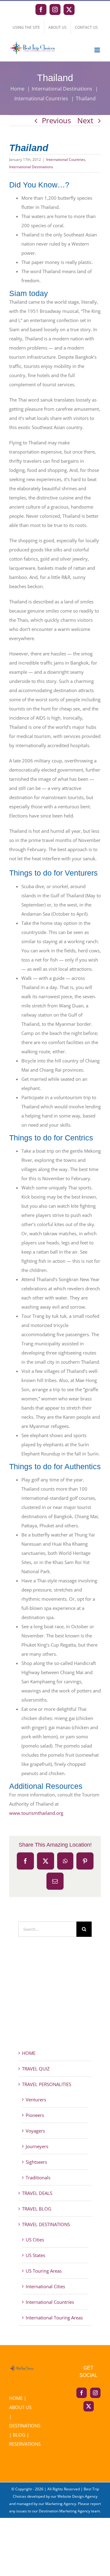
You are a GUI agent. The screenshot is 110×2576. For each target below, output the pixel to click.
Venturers (36, 2100)
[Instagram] (95, 2393)
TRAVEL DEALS (37, 2193)
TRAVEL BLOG (37, 2209)
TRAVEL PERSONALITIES (47, 2084)
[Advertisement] (55, 2004)
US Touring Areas (44, 2271)
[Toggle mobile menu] (98, 50)
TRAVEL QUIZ (36, 2069)
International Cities (45, 2286)
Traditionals (38, 2178)
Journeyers (37, 2146)
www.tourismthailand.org (36, 1813)
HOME (29, 2053)
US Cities (35, 2240)
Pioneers (35, 2115)
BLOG (19, 2435)
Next (85, 120)
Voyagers (35, 2131)
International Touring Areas (54, 2318)
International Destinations (31, 167)
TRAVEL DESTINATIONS (46, 2224)
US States (35, 2255)
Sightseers (36, 2162)
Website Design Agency (77, 2496)
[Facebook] (82, 2393)
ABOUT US (20, 2407)
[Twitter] (89, 2406)
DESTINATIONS (25, 2426)
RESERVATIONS (25, 2444)
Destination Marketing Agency (64, 2511)
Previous (56, 120)
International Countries (66, 159)
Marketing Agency (61, 2504)
